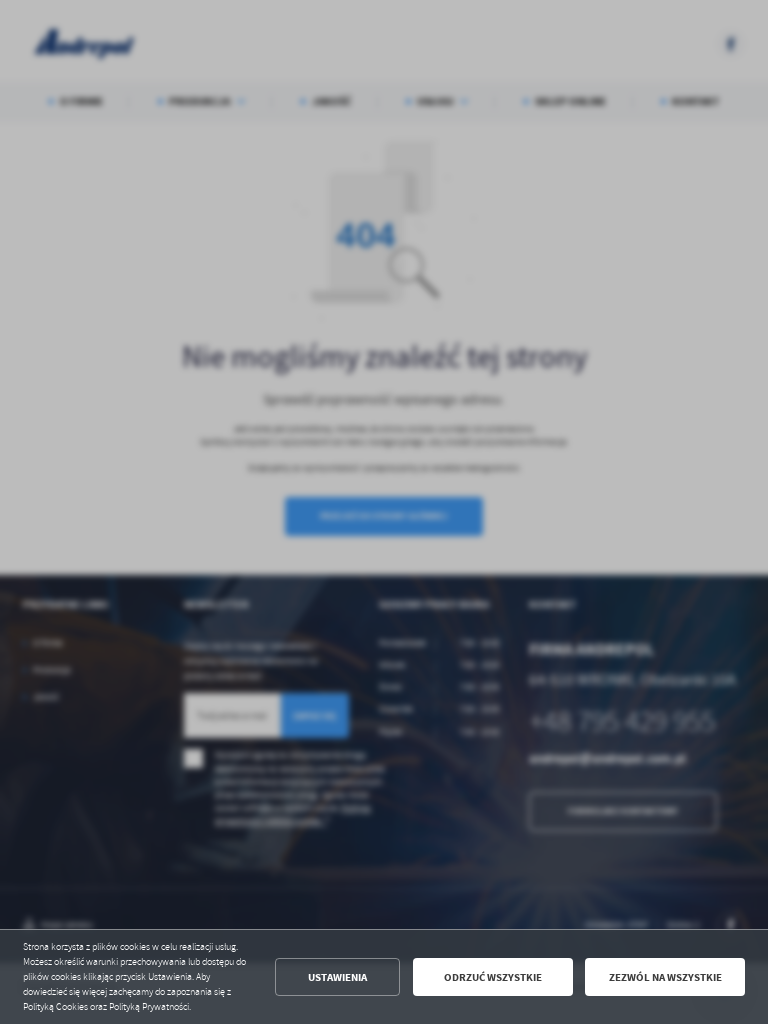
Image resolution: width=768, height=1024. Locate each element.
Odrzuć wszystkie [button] (493, 977)
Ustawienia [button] (337, 977)
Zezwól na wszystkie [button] (665, 977)
